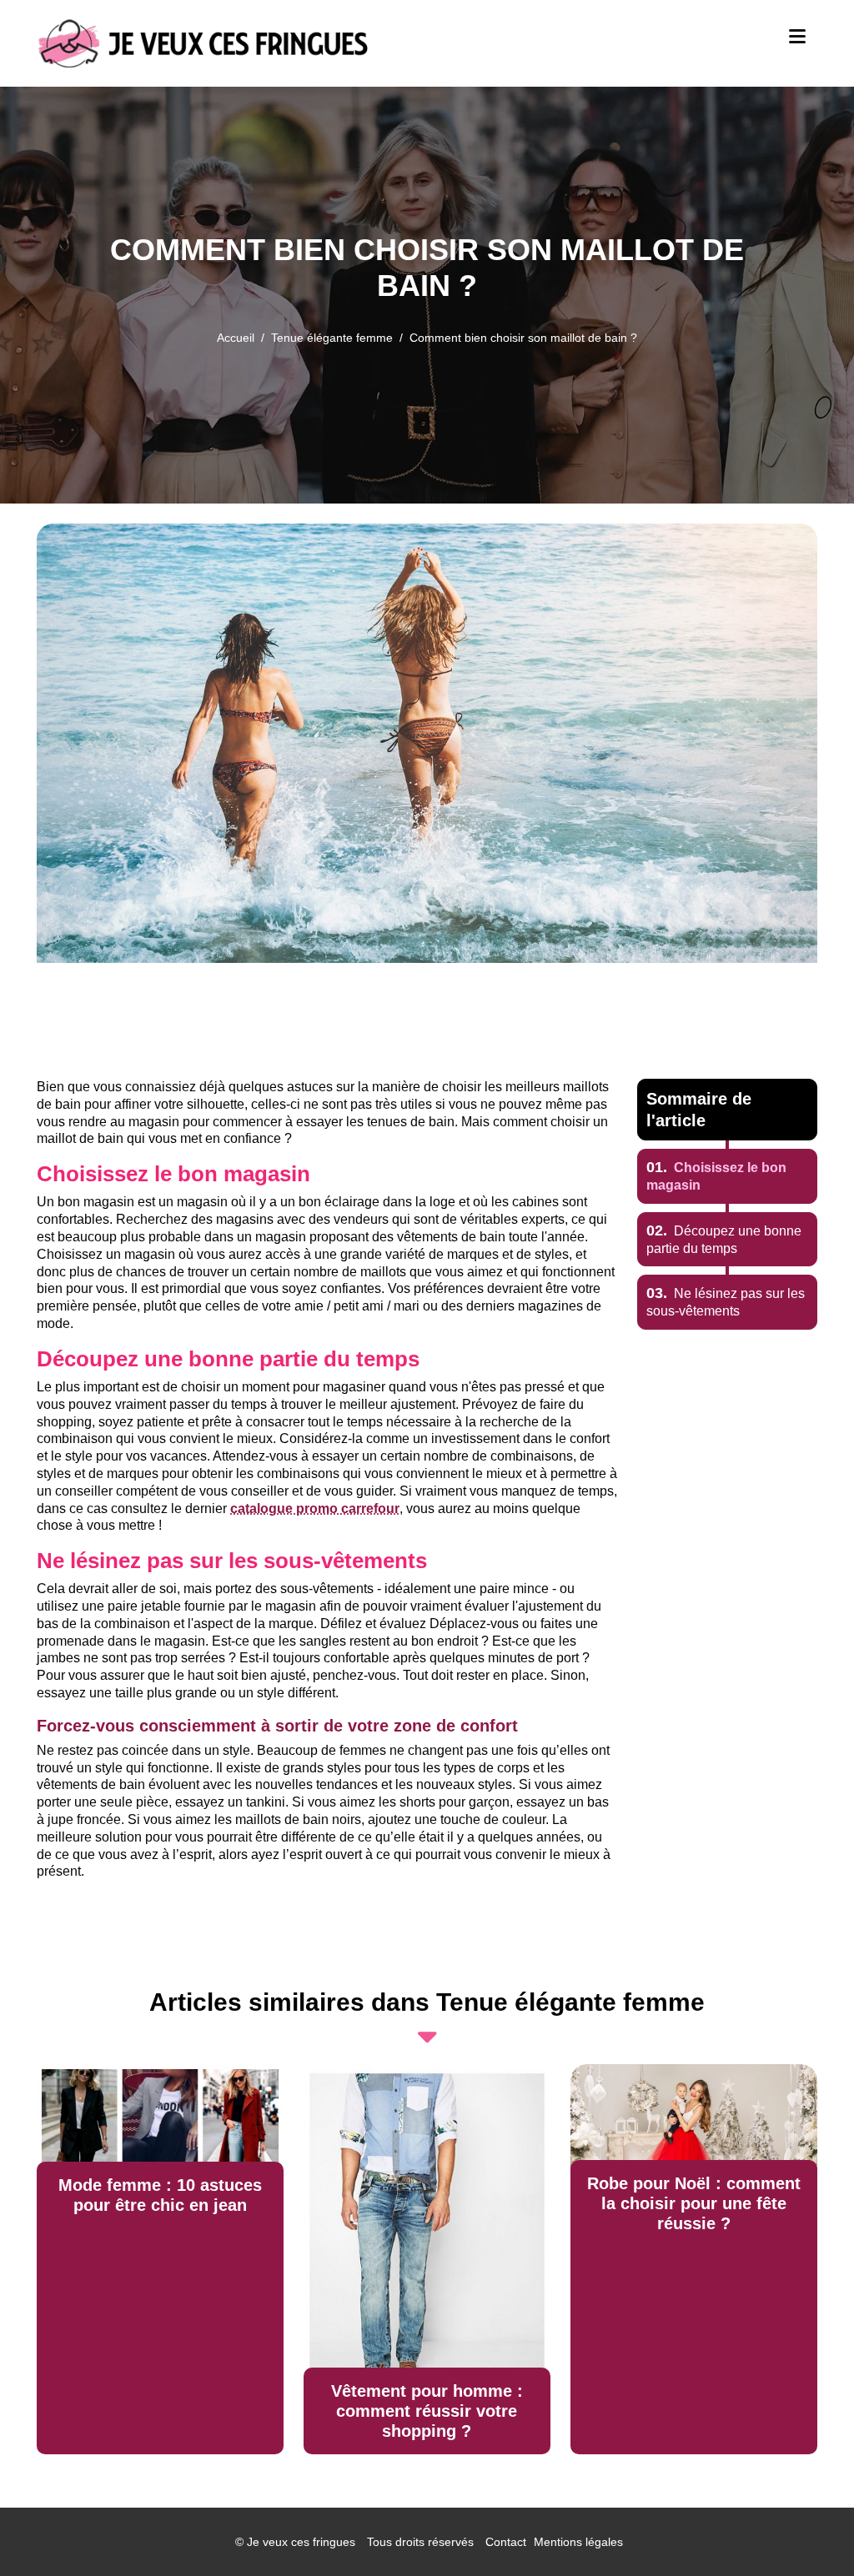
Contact (506, 2542)
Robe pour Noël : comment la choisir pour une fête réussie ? (694, 2203)
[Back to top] (808, 2530)
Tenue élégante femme (332, 338)
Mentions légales (578, 2542)
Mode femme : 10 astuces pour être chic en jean (160, 2195)
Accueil (236, 338)
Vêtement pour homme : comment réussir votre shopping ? (427, 2411)
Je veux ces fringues (301, 2542)
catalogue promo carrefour (315, 1509)
